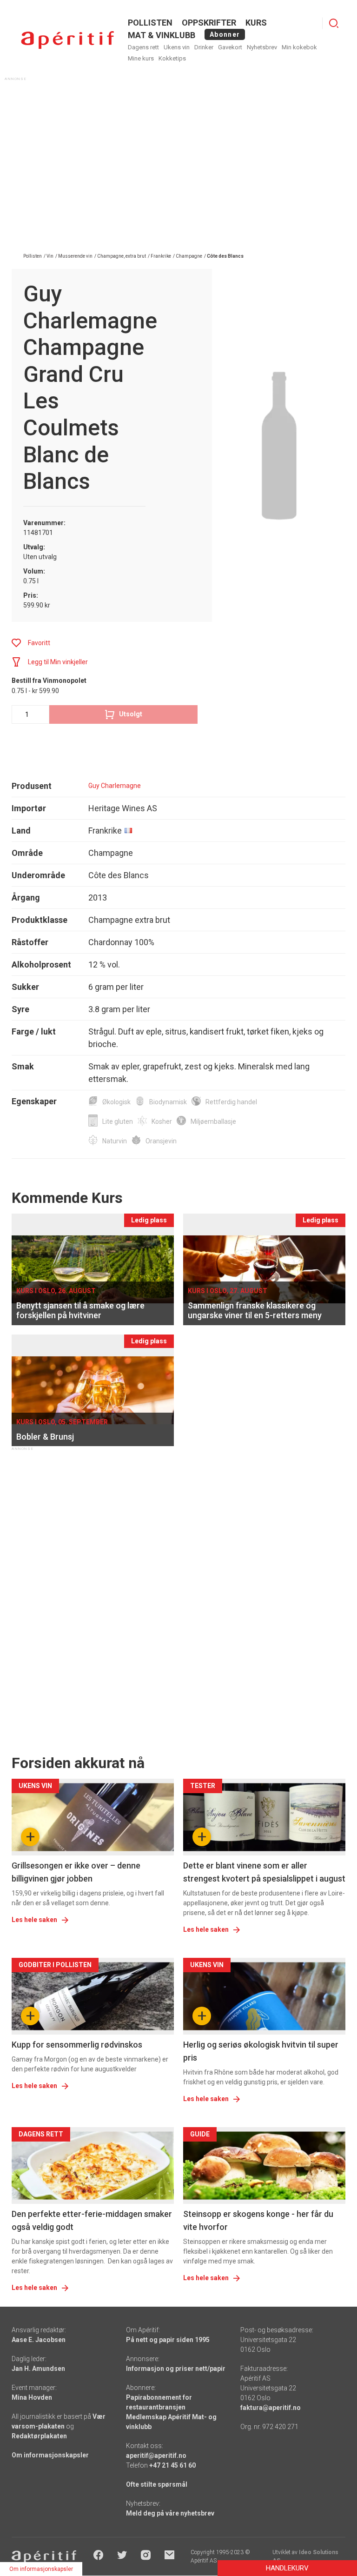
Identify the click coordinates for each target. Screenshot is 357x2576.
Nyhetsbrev (262, 47)
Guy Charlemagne (115, 786)
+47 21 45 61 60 (172, 2465)
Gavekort (230, 47)
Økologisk (116, 1102)
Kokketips (172, 58)
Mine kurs (141, 58)
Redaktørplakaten (39, 2436)
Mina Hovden (32, 2397)
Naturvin (115, 1141)
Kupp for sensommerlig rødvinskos (77, 2045)
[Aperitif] (67, 40)
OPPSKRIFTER (209, 23)
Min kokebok (299, 47)
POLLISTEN (150, 23)
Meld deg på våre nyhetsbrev (170, 2513)
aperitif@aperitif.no (156, 2456)
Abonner (225, 34)
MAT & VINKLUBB (162, 35)
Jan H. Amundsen (38, 2369)
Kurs (256, 23)
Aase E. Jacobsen (39, 2340)
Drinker (204, 47)
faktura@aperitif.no (271, 2408)
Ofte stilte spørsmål (157, 2484)
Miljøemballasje (213, 1121)
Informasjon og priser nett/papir (176, 2369)
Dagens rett (143, 47)
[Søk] (334, 23)
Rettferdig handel (231, 1102)
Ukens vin (177, 47)
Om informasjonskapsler (50, 2455)
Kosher (162, 1121)
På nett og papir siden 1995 (168, 2340)
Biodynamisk (168, 1102)
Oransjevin (161, 1141)
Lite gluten (118, 1121)
